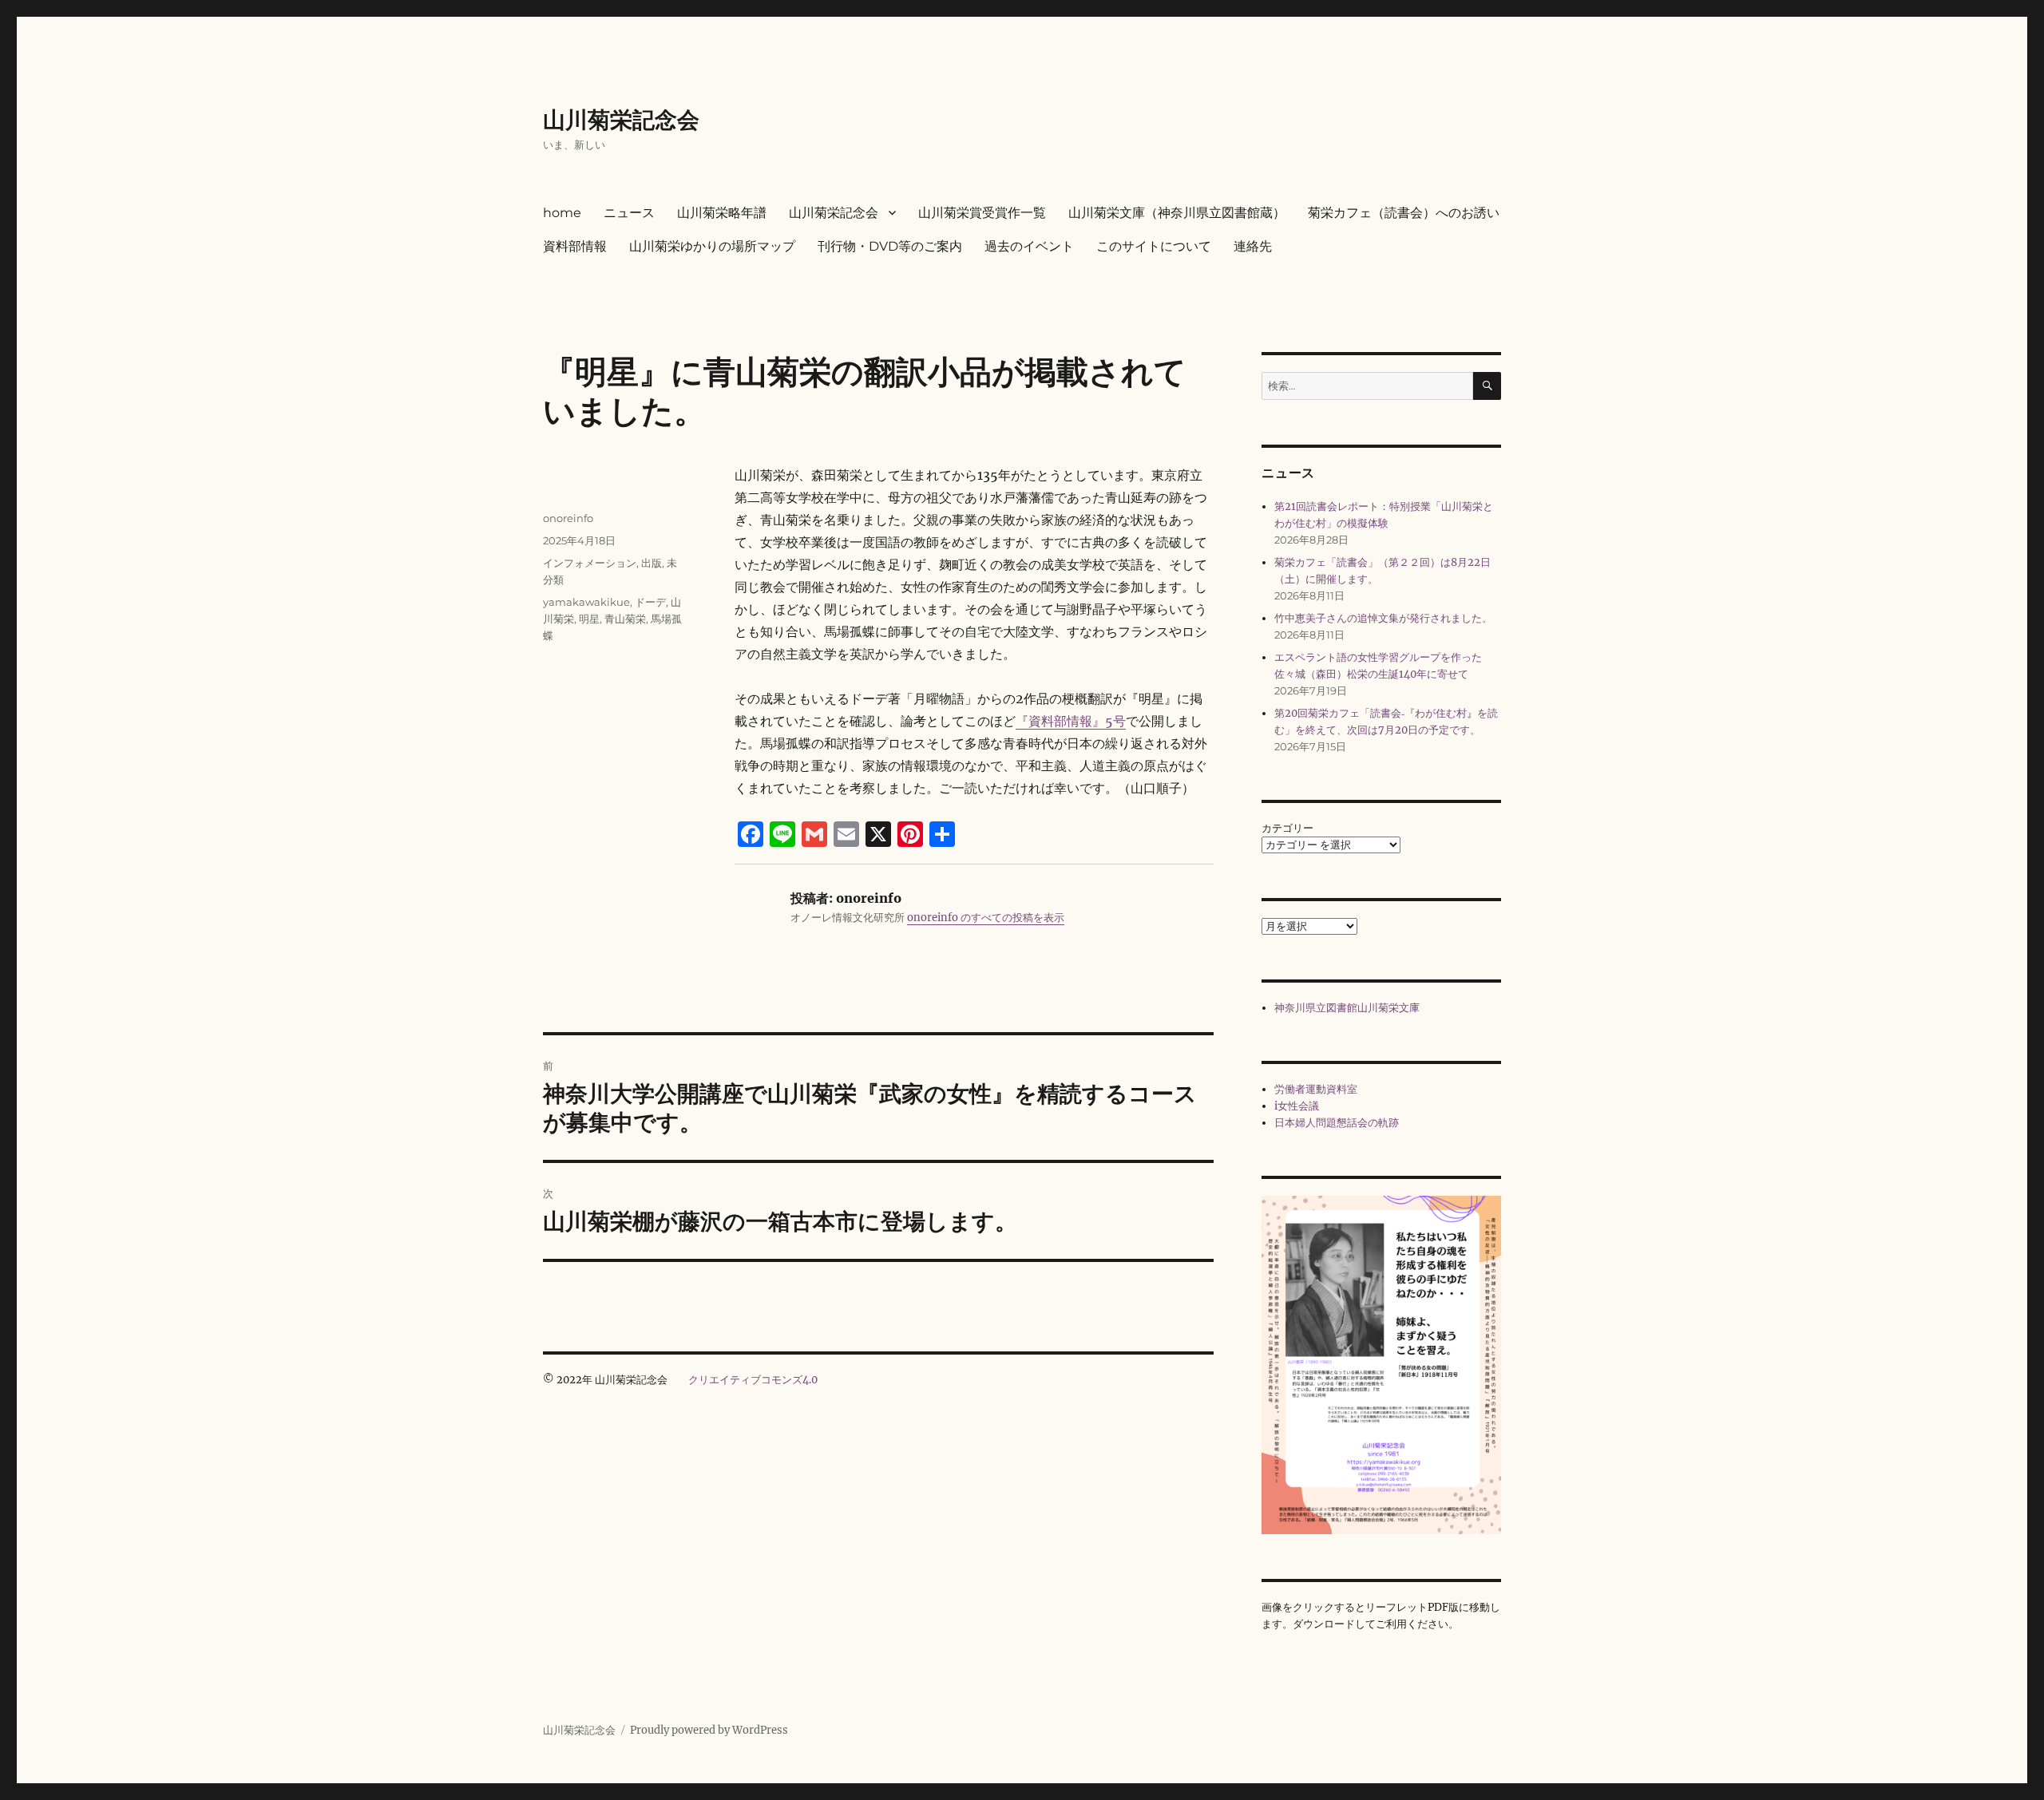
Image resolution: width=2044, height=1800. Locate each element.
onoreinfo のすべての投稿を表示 (986, 918)
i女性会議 (1297, 1106)
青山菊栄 (625, 619)
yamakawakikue (586, 602)
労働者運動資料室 (1316, 1089)
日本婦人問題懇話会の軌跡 (1337, 1123)
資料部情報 (575, 246)
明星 (589, 619)
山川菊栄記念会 (621, 120)
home (562, 213)
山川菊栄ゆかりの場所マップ (712, 246)
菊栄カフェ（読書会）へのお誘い (1404, 213)
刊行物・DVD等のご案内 (890, 246)
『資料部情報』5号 (1071, 721)
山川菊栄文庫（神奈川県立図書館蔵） (1177, 213)
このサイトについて (1154, 246)
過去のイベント (1029, 246)
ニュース (629, 213)
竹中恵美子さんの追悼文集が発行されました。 (1383, 618)
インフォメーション (590, 563)
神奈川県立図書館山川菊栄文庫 (1347, 1008)
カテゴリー (1287, 828)
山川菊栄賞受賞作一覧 (982, 213)
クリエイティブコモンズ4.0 (753, 1380)
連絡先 (1253, 246)
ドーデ (650, 602)
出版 (652, 563)
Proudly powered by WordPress (709, 1730)
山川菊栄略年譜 (722, 213)
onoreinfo (568, 518)
